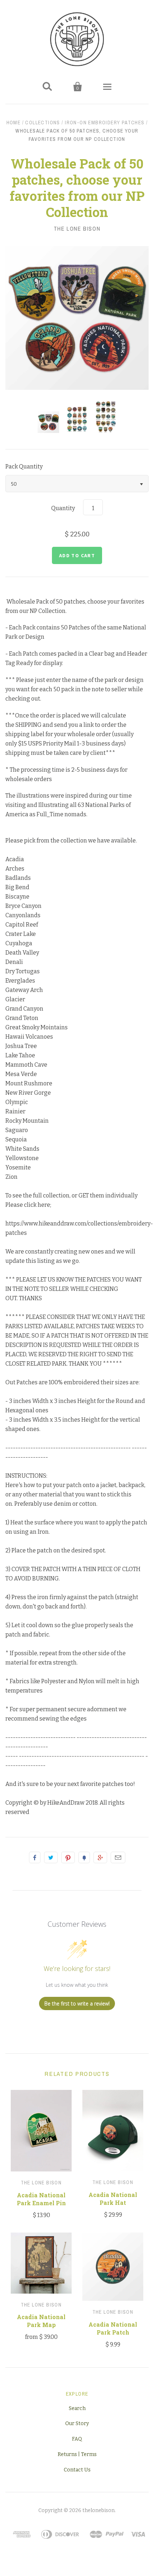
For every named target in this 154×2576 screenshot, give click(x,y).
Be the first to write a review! (77, 2003)
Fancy (84, 1857)
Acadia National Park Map (41, 2321)
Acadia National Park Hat (113, 2199)
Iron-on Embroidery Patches (105, 123)
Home (14, 123)
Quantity (63, 508)
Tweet (51, 1857)
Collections (42, 123)
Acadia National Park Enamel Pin (41, 2199)
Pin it (68, 1857)
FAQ (77, 2439)
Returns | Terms (77, 2454)
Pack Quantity (24, 467)
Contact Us (77, 2470)
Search (77, 2408)
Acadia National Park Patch (113, 2328)
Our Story (77, 2423)
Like (35, 1857)
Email (118, 1857)
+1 (100, 1857)
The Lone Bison (77, 228)
